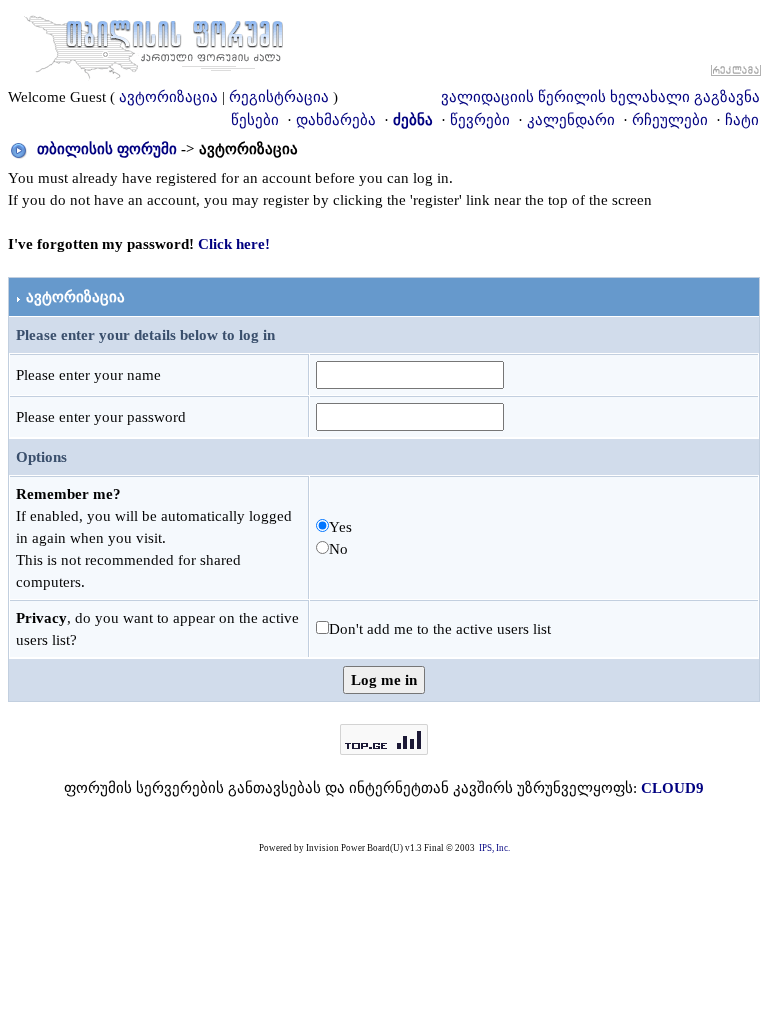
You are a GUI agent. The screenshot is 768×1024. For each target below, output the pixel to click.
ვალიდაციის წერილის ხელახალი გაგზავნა (600, 97)
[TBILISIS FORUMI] (154, 43)
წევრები (480, 120)
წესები (255, 120)
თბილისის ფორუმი (107, 149)
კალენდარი (571, 120)
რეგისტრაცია (279, 97)
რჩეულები (670, 120)
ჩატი (742, 120)
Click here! (234, 244)
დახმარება (336, 120)
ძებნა (413, 120)
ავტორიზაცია (168, 97)
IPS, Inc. (494, 848)
